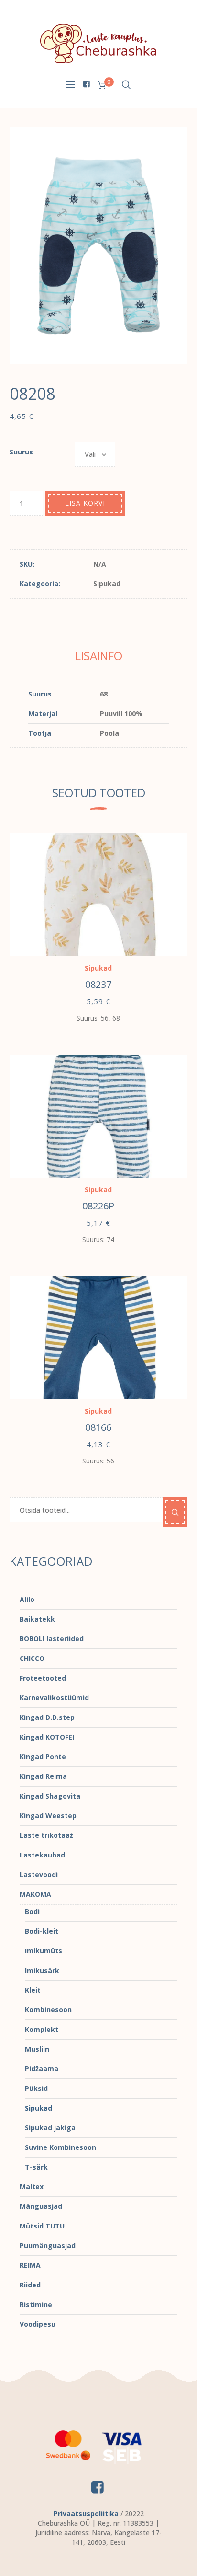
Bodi (32, 1911)
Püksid (36, 2088)
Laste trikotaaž (46, 1835)
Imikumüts (44, 1951)
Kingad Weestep (48, 1816)
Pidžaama (42, 2069)
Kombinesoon (48, 2010)
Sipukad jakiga (50, 2128)
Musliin (37, 2049)
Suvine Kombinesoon (60, 2147)
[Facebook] (86, 84)
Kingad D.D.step (47, 1717)
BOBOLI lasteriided (52, 1639)
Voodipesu (38, 2324)
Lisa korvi (85, 503)
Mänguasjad (41, 2206)
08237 (98, 984)
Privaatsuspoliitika (86, 2513)
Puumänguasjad (48, 2245)
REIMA (30, 2265)
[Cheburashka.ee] (98, 43)
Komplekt (42, 2029)
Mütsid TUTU (42, 2226)
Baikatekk (37, 1619)
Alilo (27, 1599)
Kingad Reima (43, 1776)
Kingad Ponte (43, 1757)
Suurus (21, 452)
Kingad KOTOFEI (47, 1737)
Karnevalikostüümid (54, 1698)
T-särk (36, 2167)
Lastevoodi (39, 1874)
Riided (30, 2285)
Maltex (32, 2187)
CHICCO (32, 1658)
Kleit (33, 1990)
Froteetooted (43, 1678)
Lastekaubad (42, 1855)
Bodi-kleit (42, 1931)
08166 (98, 1427)
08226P (98, 1206)
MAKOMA (35, 1894)
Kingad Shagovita (50, 1796)
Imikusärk (42, 1970)
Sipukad (107, 584)
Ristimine (36, 2304)
